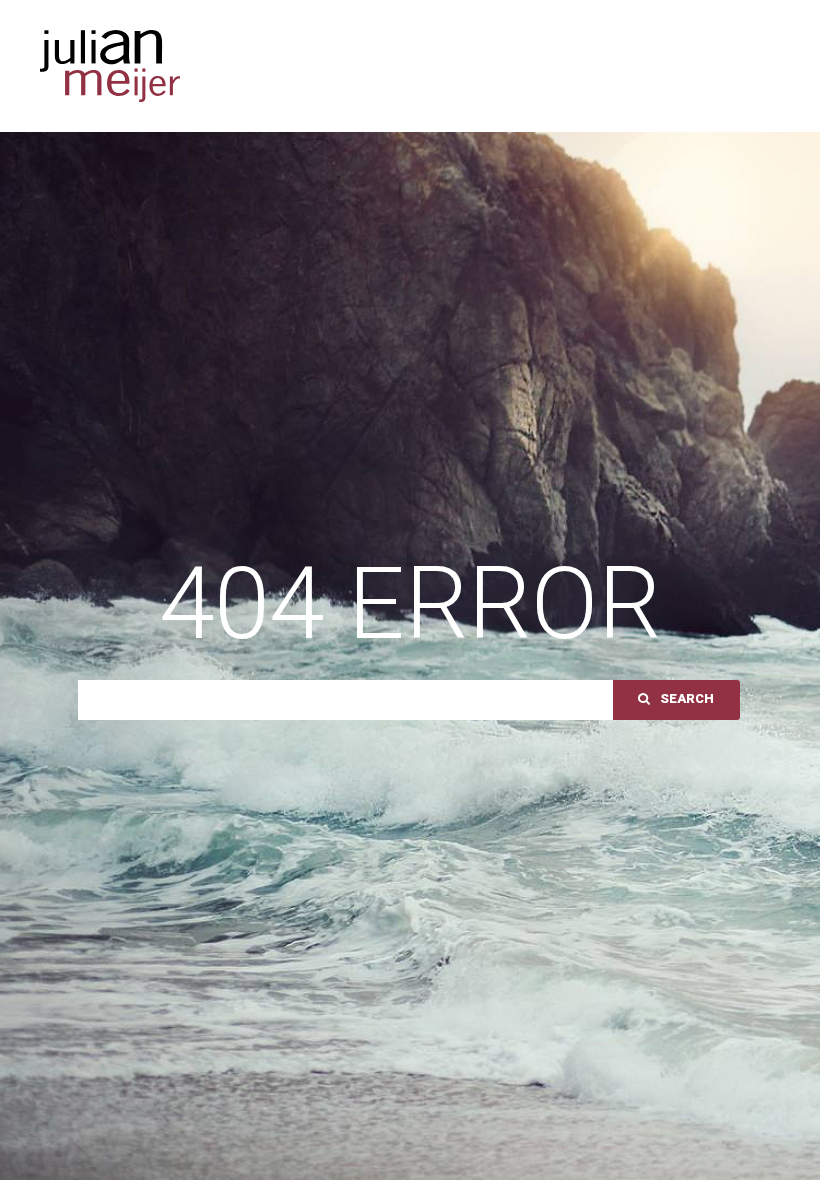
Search (687, 698)
